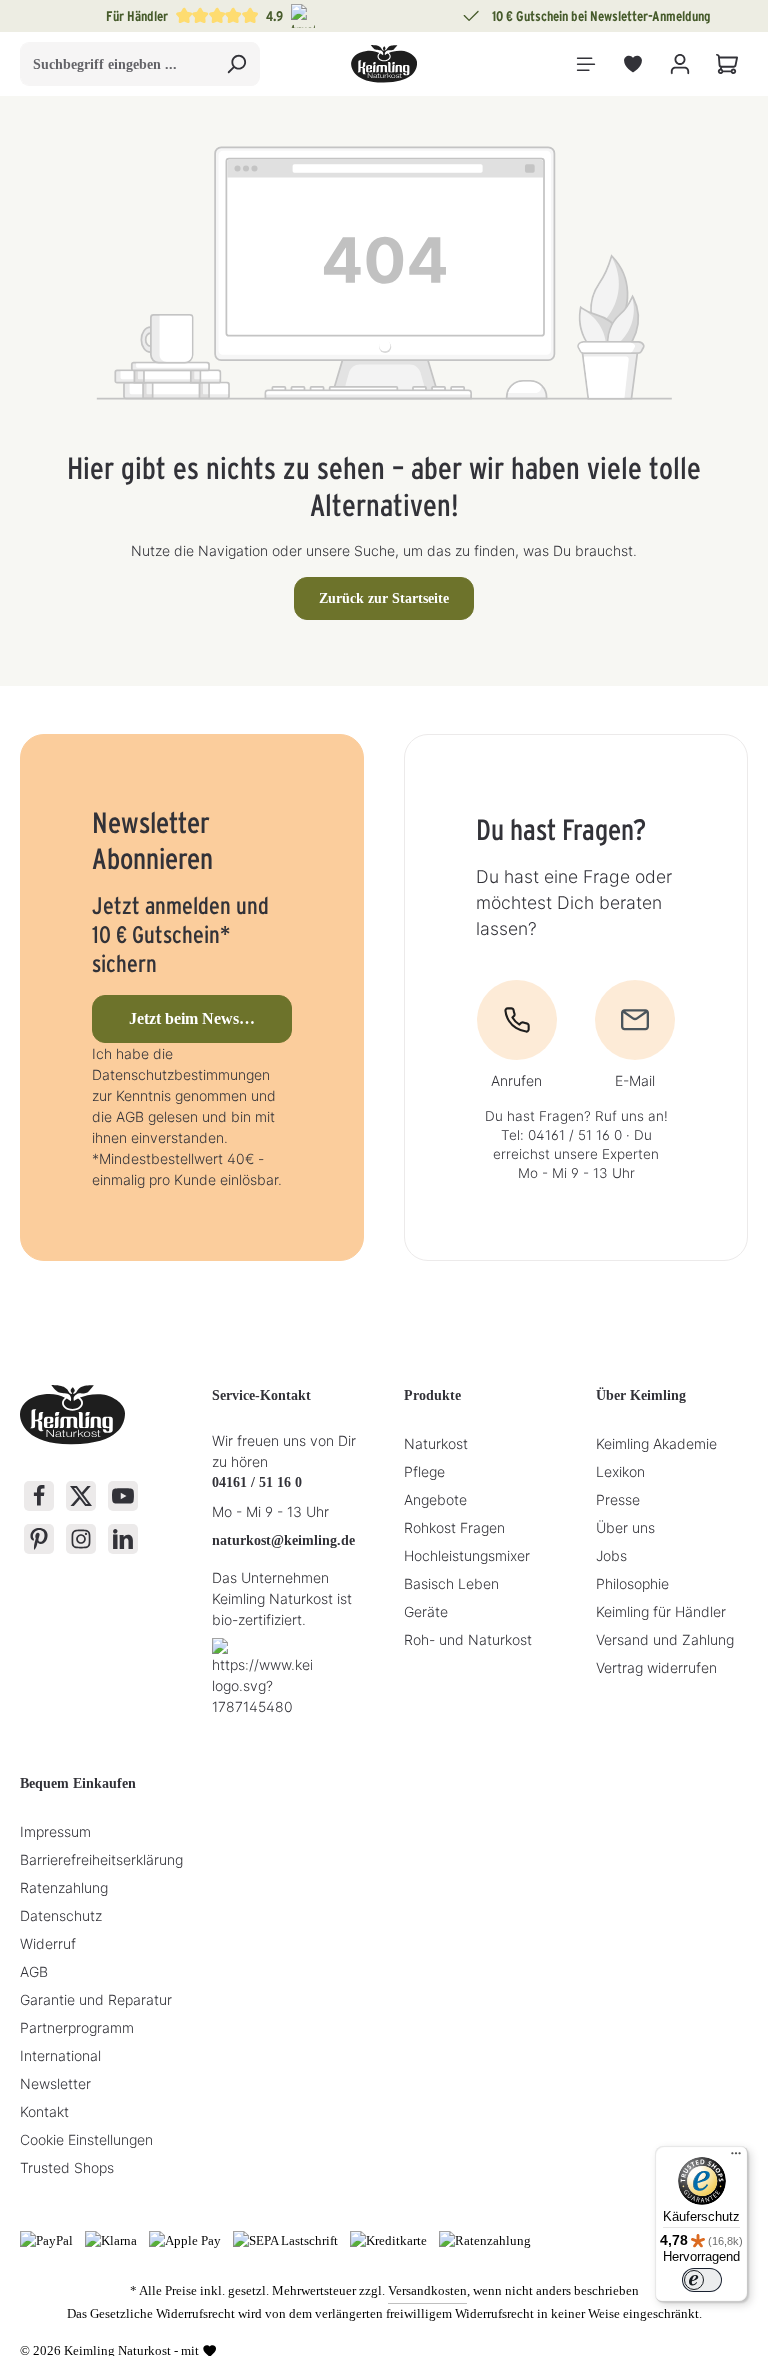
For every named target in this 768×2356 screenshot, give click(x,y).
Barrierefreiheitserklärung (101, 1859)
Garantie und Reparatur (96, 1999)
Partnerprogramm (77, 2027)
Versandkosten (427, 2290)
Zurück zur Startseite (384, 598)
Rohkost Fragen (454, 1527)
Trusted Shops (67, 2167)
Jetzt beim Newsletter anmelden (211, 1018)
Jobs (611, 1555)
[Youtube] (123, 1496)
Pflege (424, 1471)
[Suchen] (236, 64)
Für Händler (137, 16)
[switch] (702, 2280)
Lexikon (620, 1471)
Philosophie (632, 1583)
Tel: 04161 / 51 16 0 (561, 1135)
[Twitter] (81, 1496)
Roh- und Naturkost (468, 1639)
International (60, 2055)
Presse (618, 1499)
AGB (34, 1971)
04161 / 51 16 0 (257, 1482)
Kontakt (44, 2111)
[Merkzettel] (632, 64)
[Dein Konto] (679, 64)
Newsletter (55, 2083)
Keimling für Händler (661, 1611)
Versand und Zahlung (665, 1639)
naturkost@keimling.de (283, 1540)
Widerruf (48, 1943)
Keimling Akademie (656, 1443)
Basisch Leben (451, 1583)
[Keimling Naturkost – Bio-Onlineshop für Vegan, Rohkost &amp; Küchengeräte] (384, 64)
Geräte (426, 1611)
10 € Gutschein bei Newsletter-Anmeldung (601, 16)
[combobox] (117, 64)
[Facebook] (39, 1496)
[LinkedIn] (123, 1539)
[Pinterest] (39, 1539)
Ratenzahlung (64, 1887)
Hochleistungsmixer (467, 1555)
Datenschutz (61, 1915)
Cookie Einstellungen (86, 2139)
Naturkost (436, 1443)
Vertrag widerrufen (656, 1667)
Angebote (435, 1499)
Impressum (55, 1831)
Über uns (625, 1527)
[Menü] (585, 64)
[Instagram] (81, 1539)
